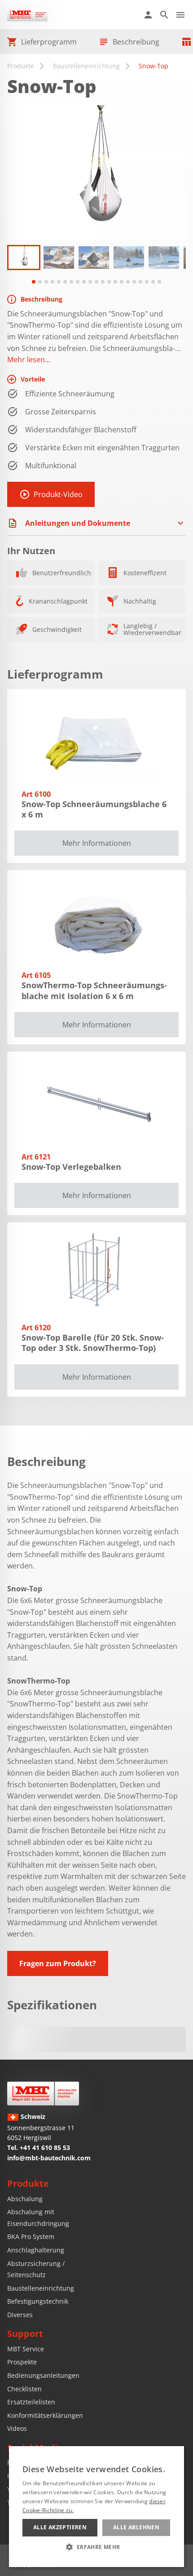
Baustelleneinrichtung (86, 66)
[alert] (96, 2507)
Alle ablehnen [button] (136, 2527)
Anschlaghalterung (36, 2250)
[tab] (34, 282)
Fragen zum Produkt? (58, 1963)
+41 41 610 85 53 (45, 2147)
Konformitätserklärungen (45, 2415)
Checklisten (24, 2389)
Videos (17, 2428)
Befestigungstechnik (38, 2301)
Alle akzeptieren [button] (60, 2527)
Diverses (20, 2315)
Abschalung (25, 2199)
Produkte (21, 66)
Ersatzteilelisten (31, 2402)
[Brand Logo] (43, 2094)
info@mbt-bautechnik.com (49, 2158)
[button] (96, 2547)
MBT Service (26, 2349)
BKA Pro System (31, 2236)
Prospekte (22, 2362)
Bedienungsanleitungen (43, 2375)
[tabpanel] (24, 258)
